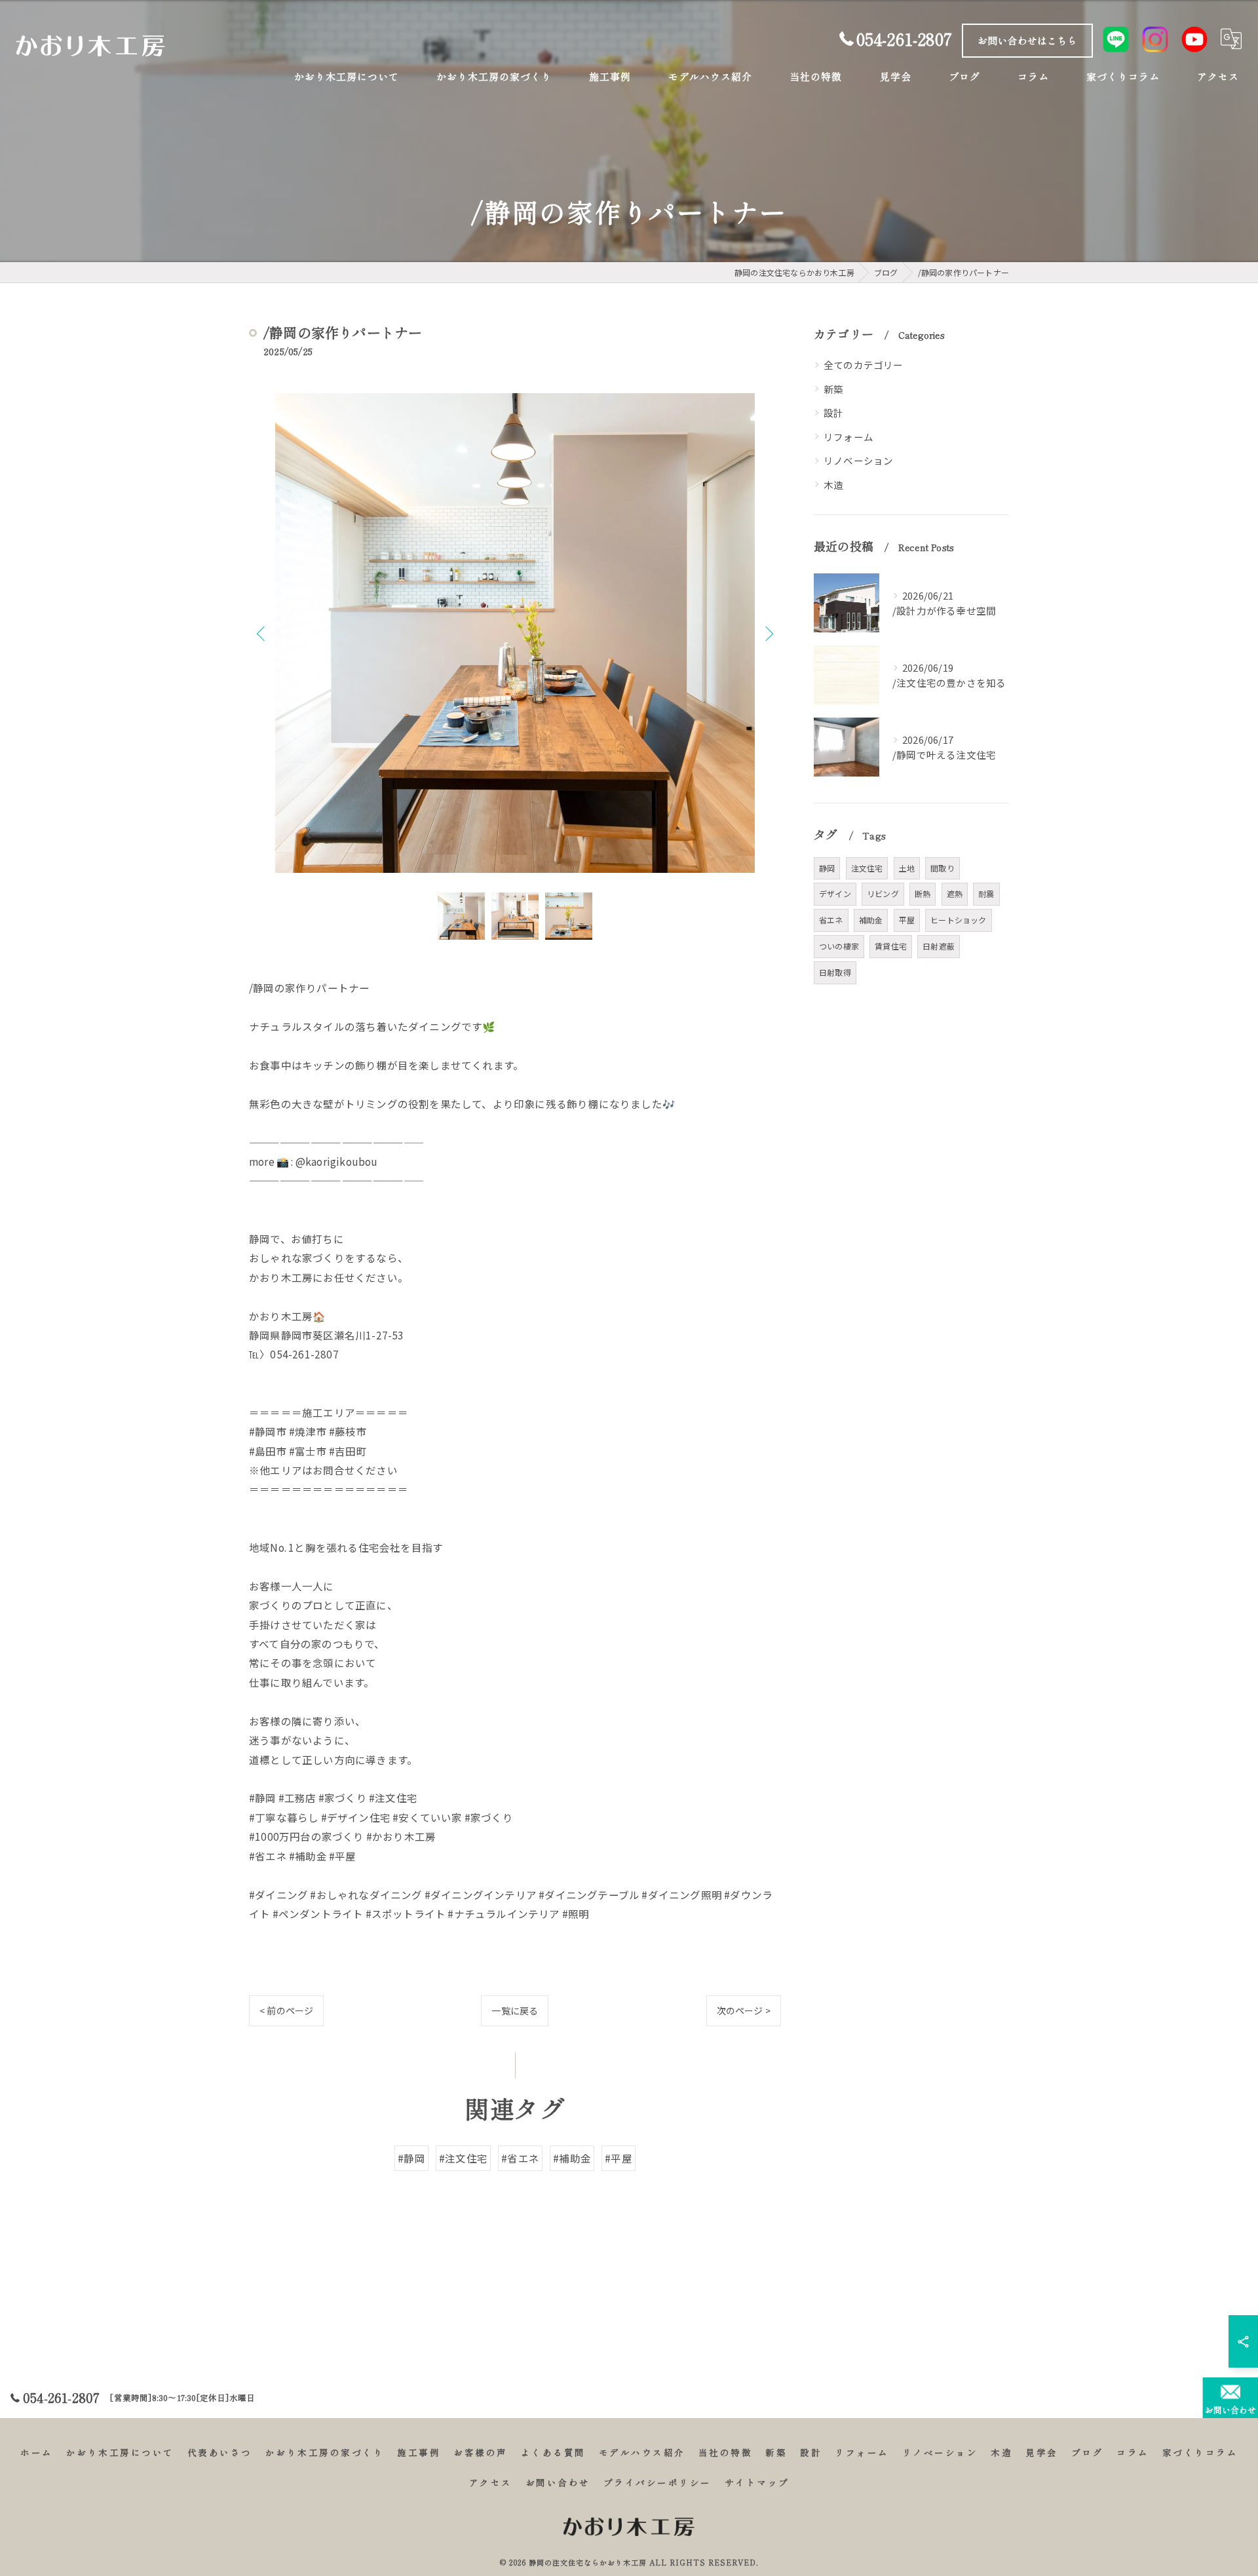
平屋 (907, 920)
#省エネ (520, 2158)
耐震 (986, 894)
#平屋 (619, 2158)
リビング (883, 894)
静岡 (827, 868)
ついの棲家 (839, 946)
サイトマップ (757, 2482)
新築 (833, 389)
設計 (833, 413)
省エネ (831, 920)
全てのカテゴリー (864, 365)
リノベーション (858, 460)
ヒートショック (958, 920)
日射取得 (835, 972)
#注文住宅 (463, 2158)
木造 (833, 485)
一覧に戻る (515, 2010)
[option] (515, 633)
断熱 (923, 894)
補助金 (871, 920)
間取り (943, 868)
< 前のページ (286, 2010)
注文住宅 (867, 868)
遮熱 (955, 894)
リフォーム (848, 437)
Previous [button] (262, 633)
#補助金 (572, 2158)
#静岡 (411, 2158)
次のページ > (744, 2010)
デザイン (835, 894)
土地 (907, 868)
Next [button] (768, 633)
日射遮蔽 (939, 946)
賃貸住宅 (891, 946)
